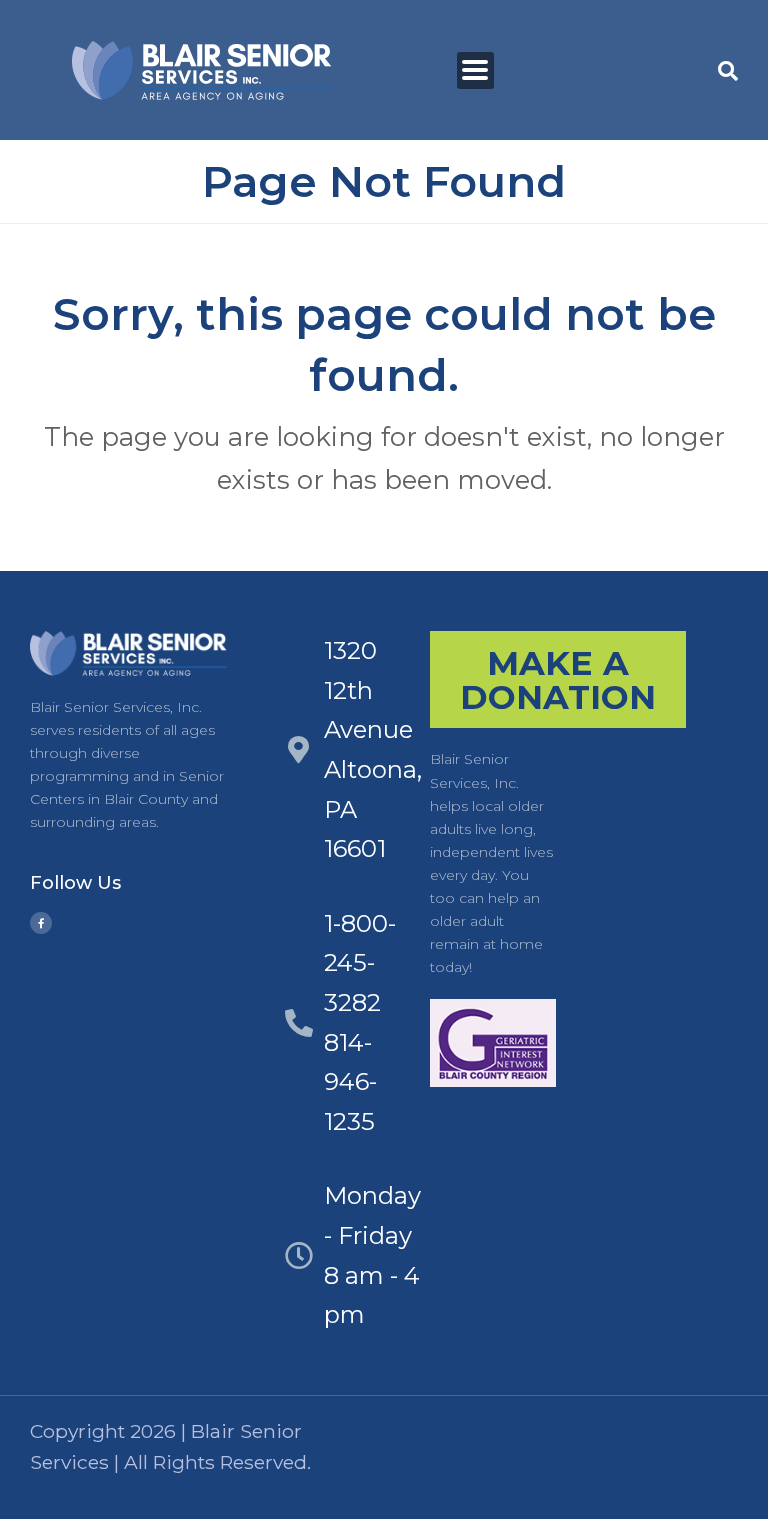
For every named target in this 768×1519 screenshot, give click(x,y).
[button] (475, 70)
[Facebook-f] (41, 923)
